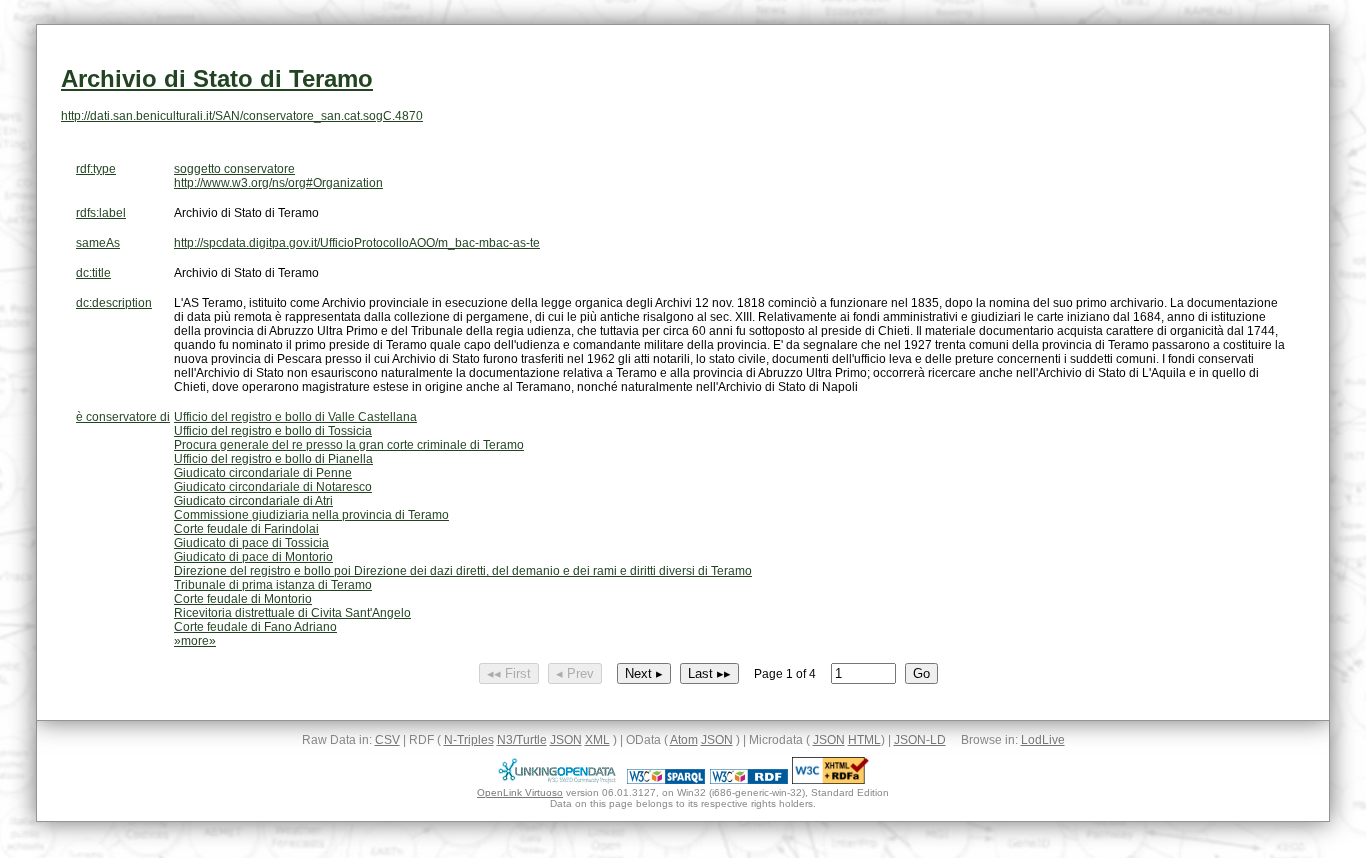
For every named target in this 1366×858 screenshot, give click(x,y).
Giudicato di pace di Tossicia (251, 543)
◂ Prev (575, 673)
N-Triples (469, 740)
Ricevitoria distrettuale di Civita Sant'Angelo (292, 613)
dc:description (114, 303)
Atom (684, 740)
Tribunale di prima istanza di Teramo (273, 585)
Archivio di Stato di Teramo (217, 78)
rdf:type (96, 169)
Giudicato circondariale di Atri (253, 501)
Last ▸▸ (709, 673)
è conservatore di (123, 417)
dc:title (93, 273)
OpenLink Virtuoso (520, 792)
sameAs (98, 243)
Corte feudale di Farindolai (246, 529)
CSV (387, 740)
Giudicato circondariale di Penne (263, 473)
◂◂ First (509, 673)
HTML (864, 740)
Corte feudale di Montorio (243, 599)
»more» (195, 641)
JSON (566, 740)
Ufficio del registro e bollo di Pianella (273, 459)
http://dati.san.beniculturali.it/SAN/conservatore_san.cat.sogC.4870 (242, 116)
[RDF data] (749, 780)
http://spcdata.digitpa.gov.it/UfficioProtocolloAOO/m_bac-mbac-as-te (357, 243)
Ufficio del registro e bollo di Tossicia (273, 431)
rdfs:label (101, 213)
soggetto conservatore (234, 169)
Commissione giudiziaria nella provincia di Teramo (311, 515)
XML (597, 740)
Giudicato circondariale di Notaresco (273, 487)
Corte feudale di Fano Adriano (255, 627)
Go (921, 673)
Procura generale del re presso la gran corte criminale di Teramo (349, 445)
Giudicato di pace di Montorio (253, 557)
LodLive (1043, 740)
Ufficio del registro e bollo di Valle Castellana (295, 417)
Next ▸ (644, 673)
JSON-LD (920, 740)
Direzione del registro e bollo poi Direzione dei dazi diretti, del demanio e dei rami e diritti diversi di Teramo (463, 571)
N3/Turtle (522, 740)
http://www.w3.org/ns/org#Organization (278, 183)
